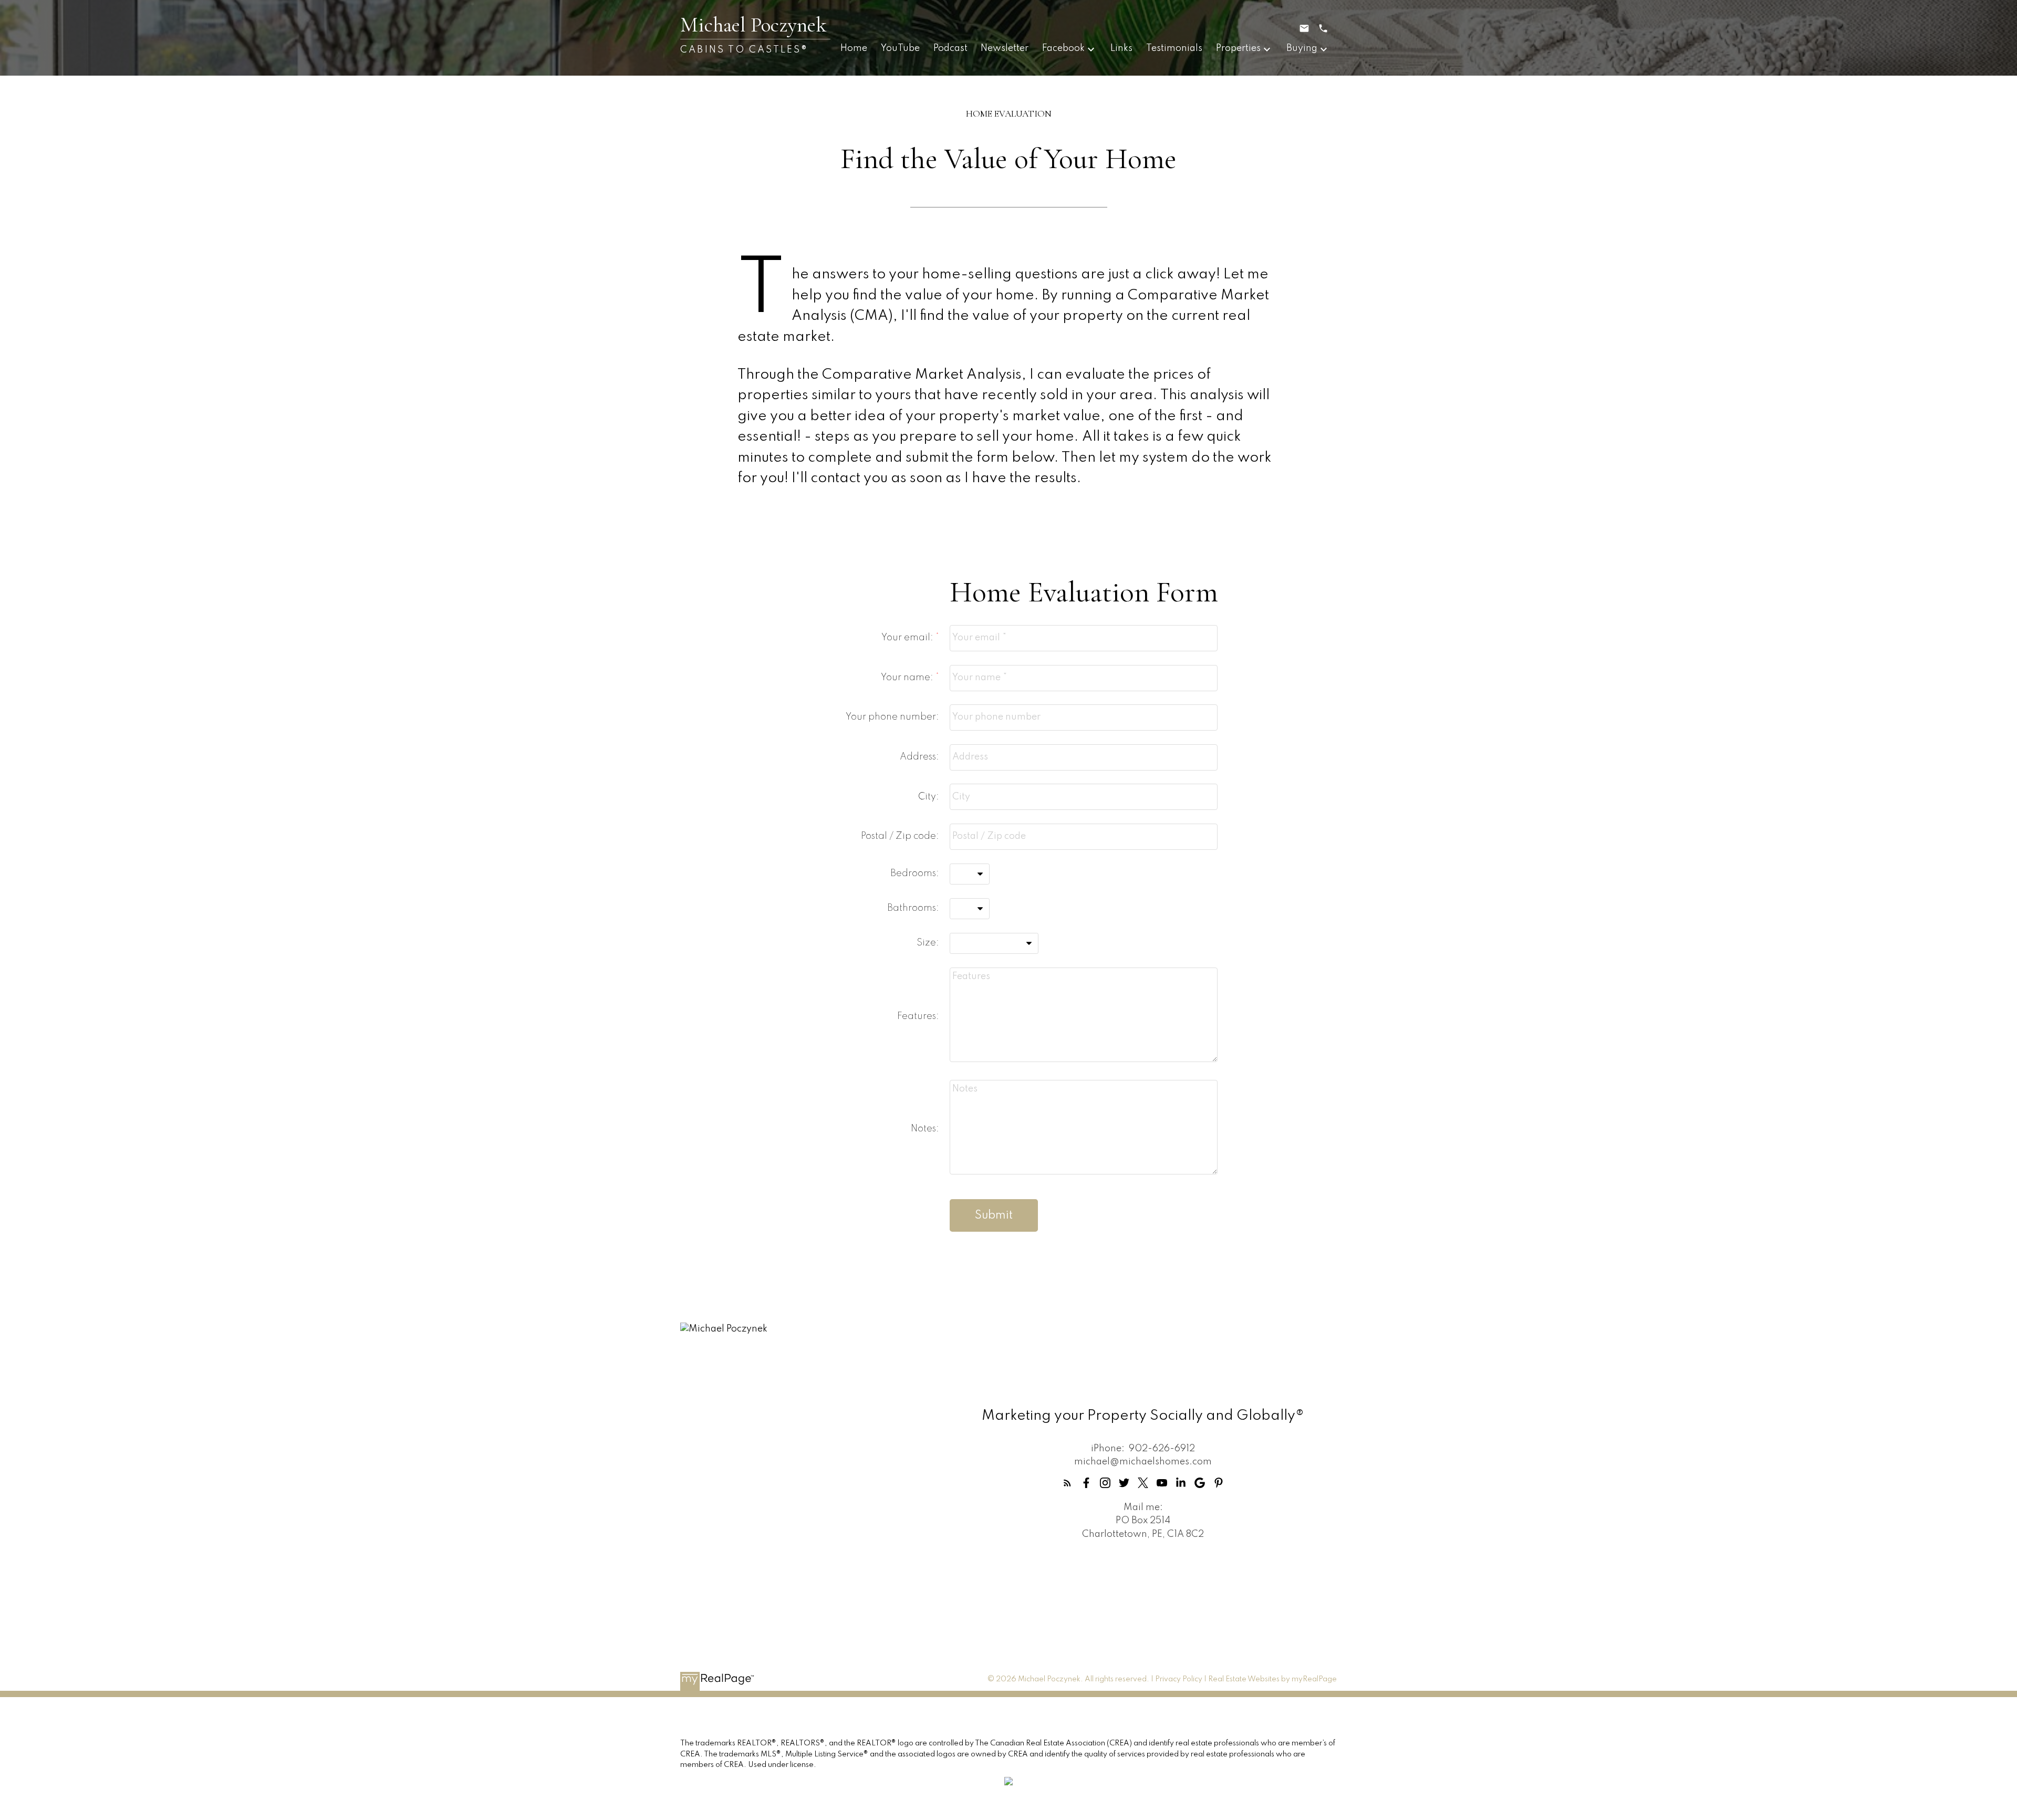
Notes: (925, 1129)
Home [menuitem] (854, 48)
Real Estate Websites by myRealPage (1272, 1679)
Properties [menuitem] (1238, 48)
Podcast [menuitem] (950, 48)
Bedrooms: (915, 873)
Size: (928, 943)
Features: (918, 1016)
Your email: (908, 638)
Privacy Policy (1179, 1679)
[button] (1067, 1483)
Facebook (1063, 48)
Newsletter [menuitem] (1005, 48)
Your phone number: (892, 717)
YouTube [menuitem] (900, 48)
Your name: (908, 678)
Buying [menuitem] (1302, 48)
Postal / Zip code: (900, 836)
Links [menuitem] (1121, 48)
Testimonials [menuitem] (1174, 48)
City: (929, 797)
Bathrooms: (913, 908)
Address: (919, 757)
